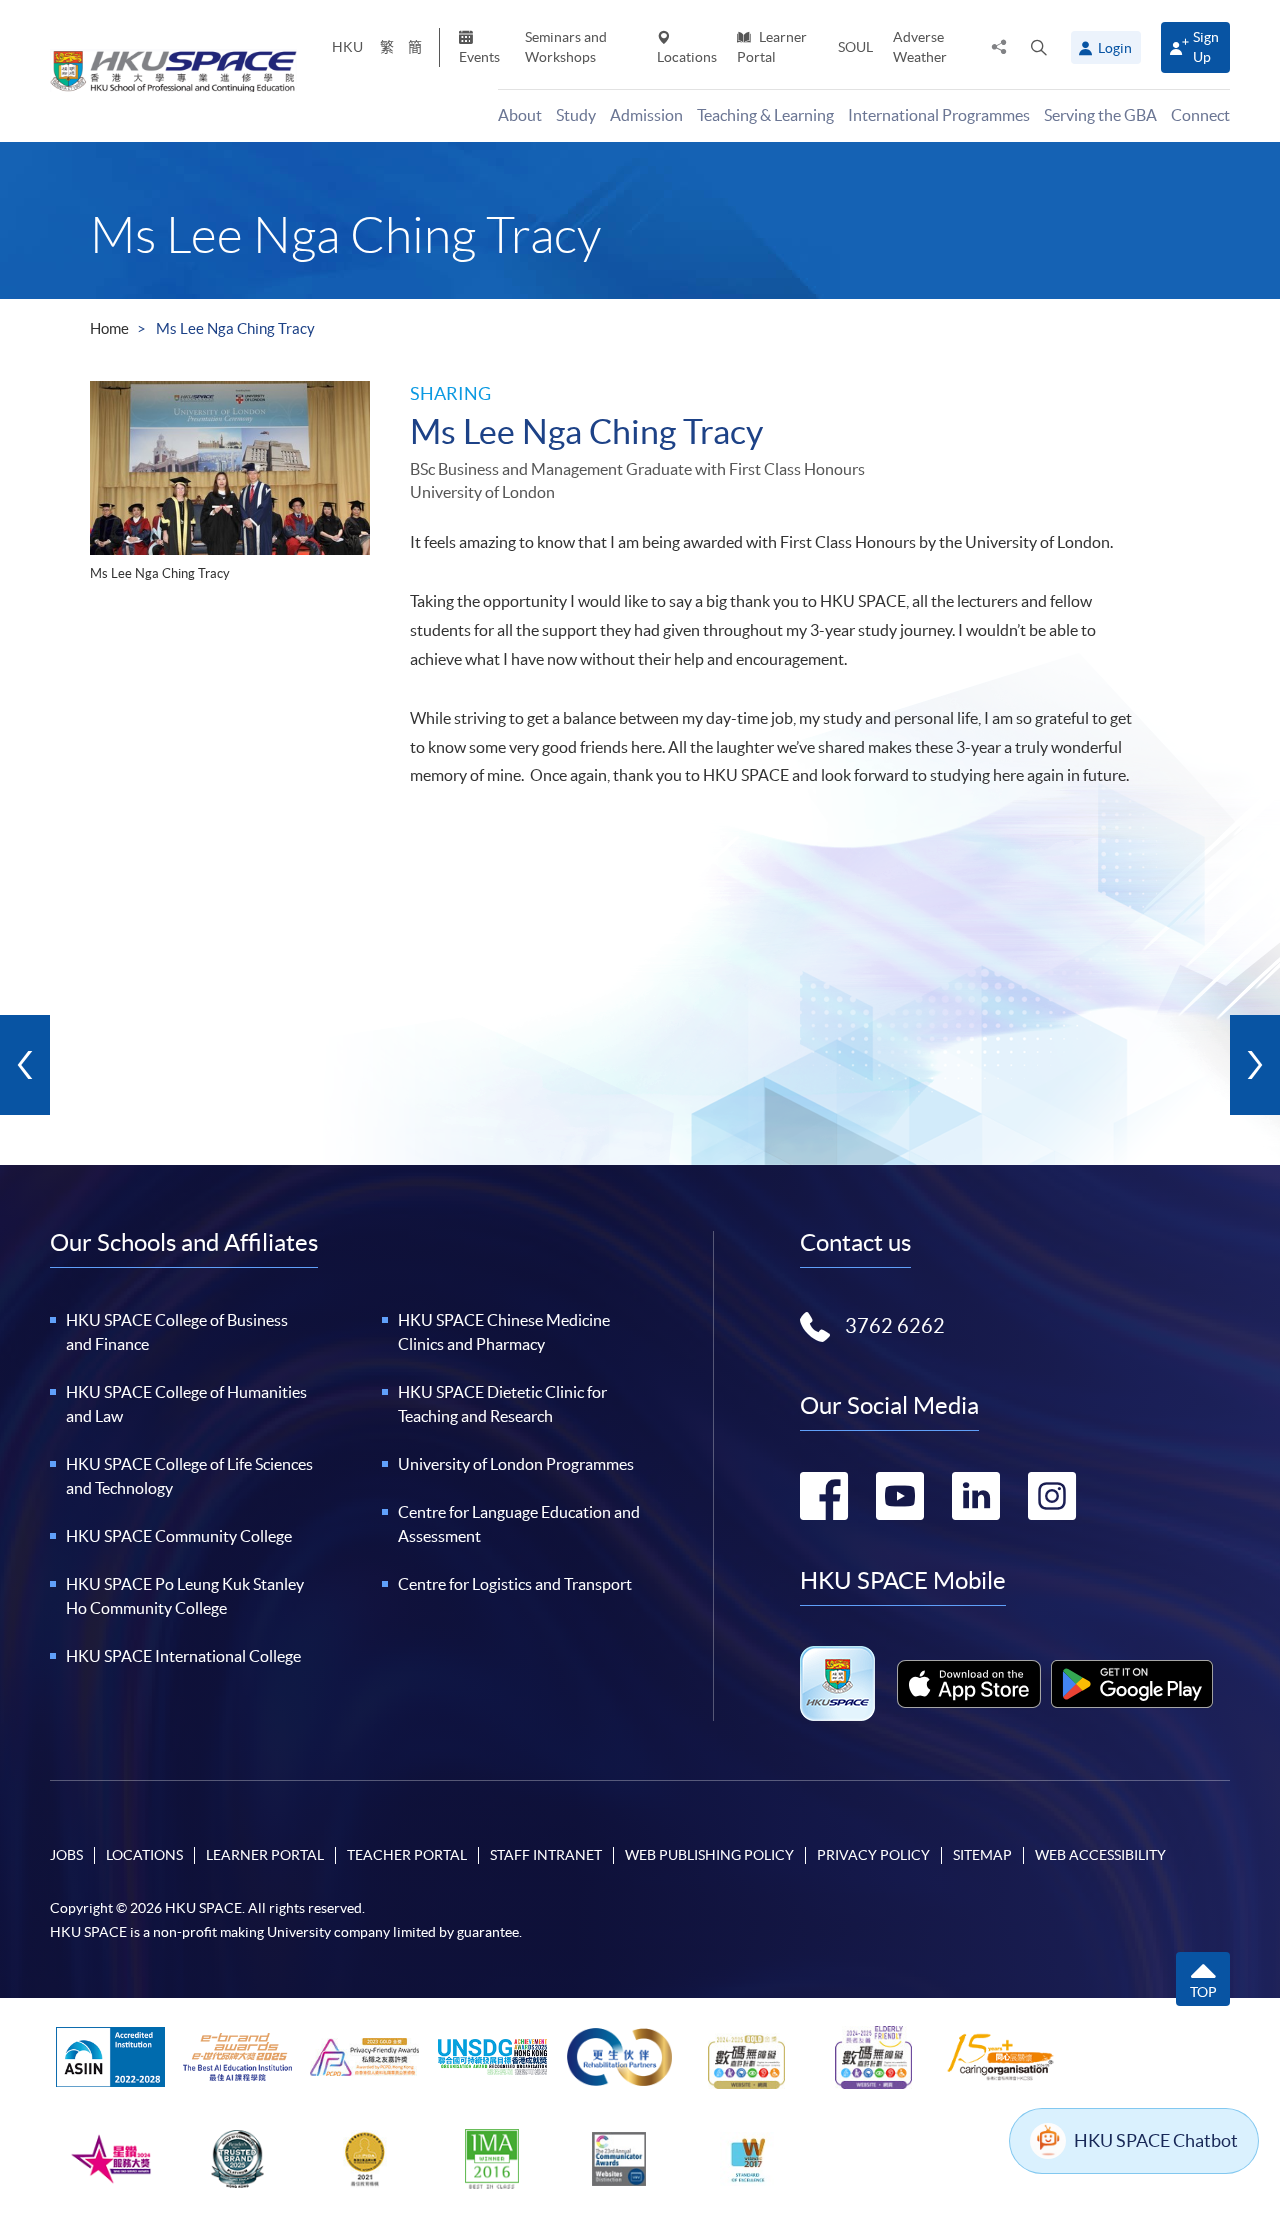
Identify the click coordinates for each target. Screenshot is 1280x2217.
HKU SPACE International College (183, 1656)
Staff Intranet (546, 1855)
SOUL (855, 47)
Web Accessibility (1100, 1855)
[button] (1039, 47)
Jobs (66, 1855)
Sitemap (982, 1855)
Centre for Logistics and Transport (515, 1584)
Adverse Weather (920, 46)
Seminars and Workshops (566, 46)
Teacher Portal (407, 1855)
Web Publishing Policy (709, 1855)
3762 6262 (895, 1326)
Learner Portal (772, 46)
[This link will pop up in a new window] (969, 1684)
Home (109, 328)
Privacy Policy (873, 1855)
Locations (687, 57)
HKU (347, 47)
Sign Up (1206, 46)
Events (479, 57)
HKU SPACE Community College (179, 1536)
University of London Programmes (516, 1464)
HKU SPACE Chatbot (1156, 2140)
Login (1115, 48)
